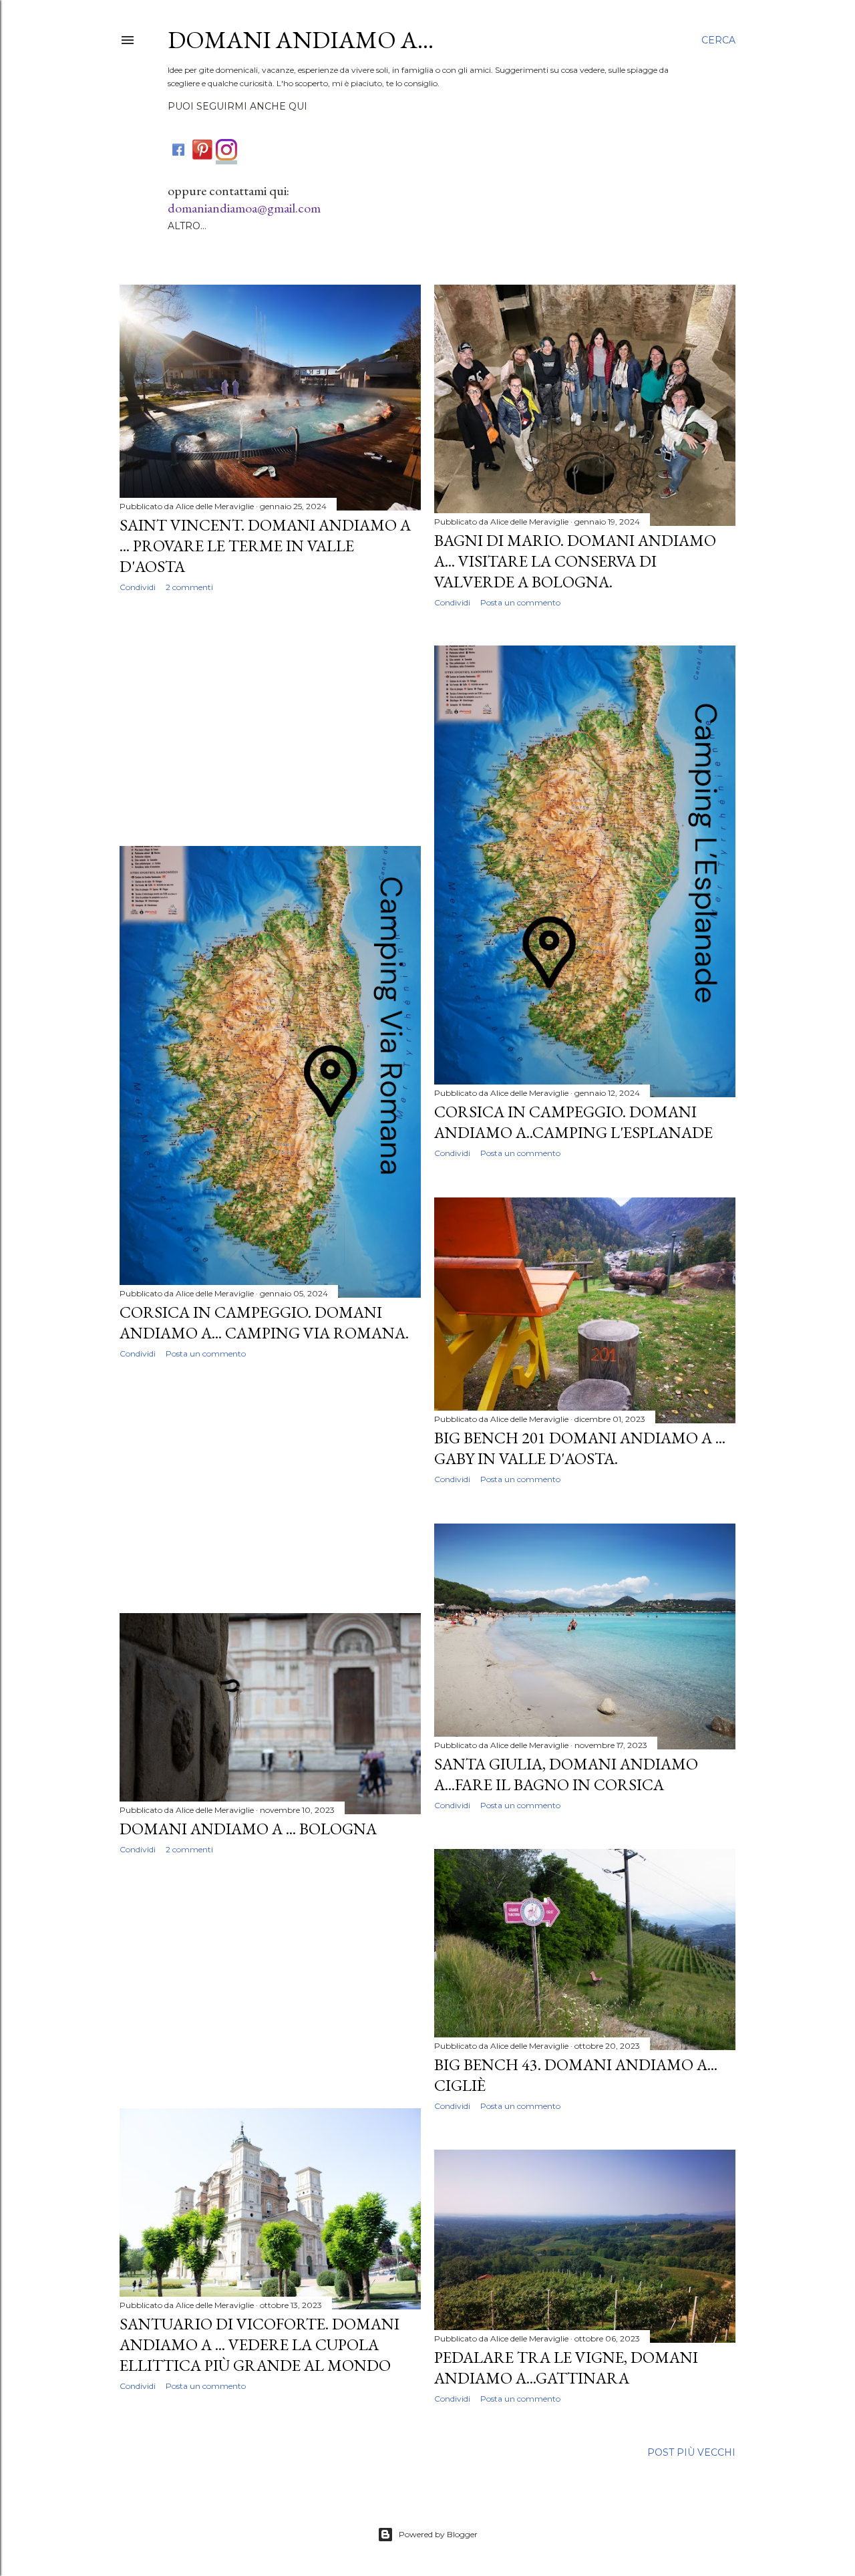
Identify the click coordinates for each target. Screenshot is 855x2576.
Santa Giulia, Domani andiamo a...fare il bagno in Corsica (566, 1774)
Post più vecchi (691, 2452)
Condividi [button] (138, 587)
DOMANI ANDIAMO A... (301, 40)
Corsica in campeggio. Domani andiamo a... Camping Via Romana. (264, 1322)
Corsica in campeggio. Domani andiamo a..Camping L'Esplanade (573, 1122)
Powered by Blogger (438, 2534)
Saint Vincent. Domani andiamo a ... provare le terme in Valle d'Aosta (265, 546)
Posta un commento (520, 602)
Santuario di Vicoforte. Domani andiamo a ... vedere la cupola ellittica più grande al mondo (260, 2344)
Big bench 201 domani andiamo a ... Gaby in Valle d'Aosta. (580, 1448)
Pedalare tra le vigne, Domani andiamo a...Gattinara (566, 2368)
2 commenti (189, 587)
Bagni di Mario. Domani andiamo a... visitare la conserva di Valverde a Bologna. (575, 561)
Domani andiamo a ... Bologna (248, 1829)
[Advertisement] (270, 719)
